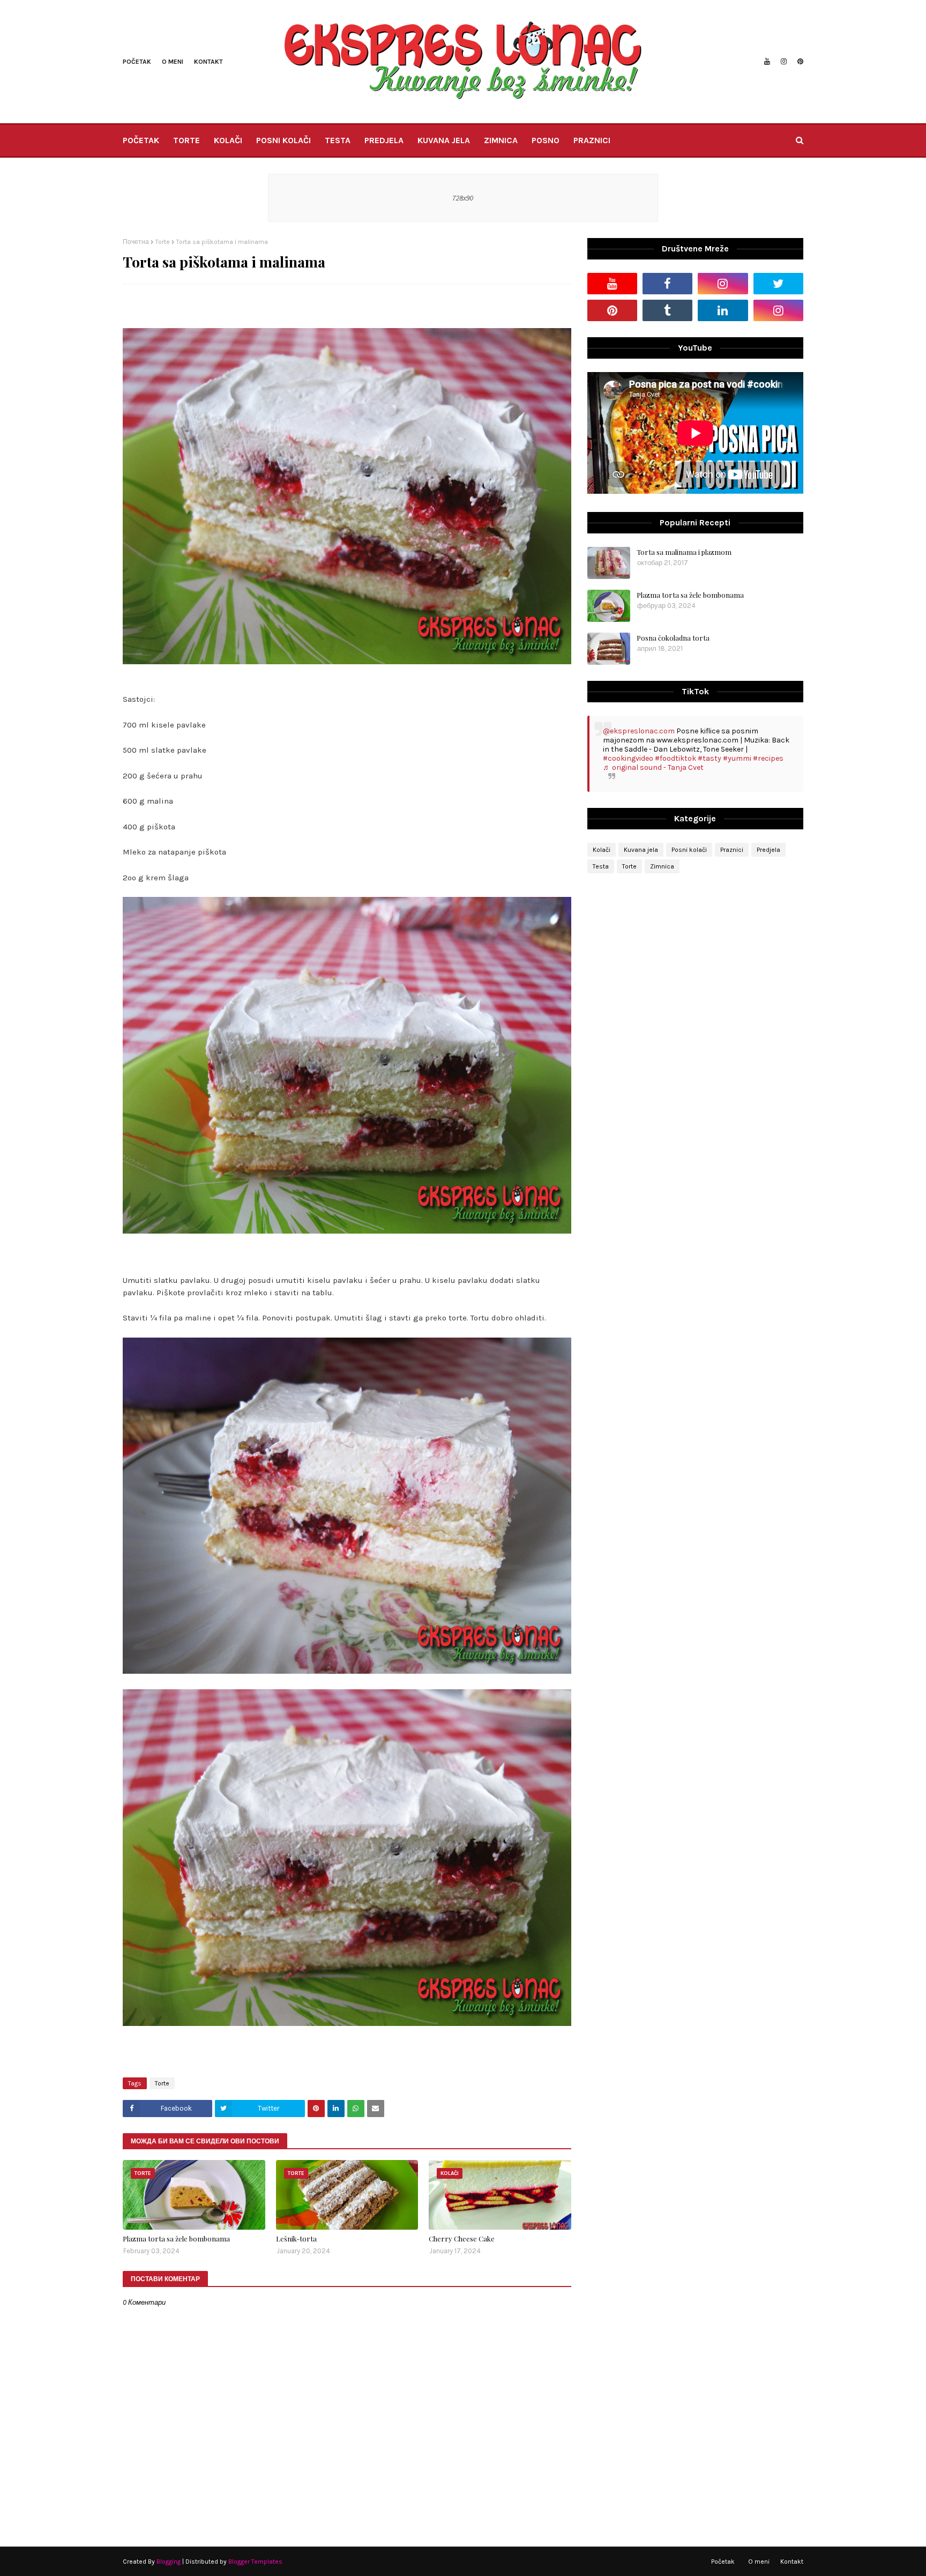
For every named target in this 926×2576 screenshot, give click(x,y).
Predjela (768, 850)
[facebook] (667, 284)
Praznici (732, 850)
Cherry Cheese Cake (462, 2239)
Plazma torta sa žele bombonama (176, 2239)
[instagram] (784, 62)
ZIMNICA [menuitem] (501, 140)
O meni (173, 62)
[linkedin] (723, 310)
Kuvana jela (641, 850)
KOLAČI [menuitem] (228, 140)
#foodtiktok (675, 758)
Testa (601, 866)
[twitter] (778, 284)
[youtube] (767, 62)
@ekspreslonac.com (639, 731)
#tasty (710, 758)
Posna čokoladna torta (673, 638)
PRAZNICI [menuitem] (592, 140)
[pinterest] (799, 62)
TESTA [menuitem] (338, 140)
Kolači (602, 850)
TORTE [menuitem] (186, 140)
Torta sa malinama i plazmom (684, 552)
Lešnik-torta (296, 2239)
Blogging (169, 2562)
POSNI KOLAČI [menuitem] (283, 140)
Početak (137, 62)
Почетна (136, 242)
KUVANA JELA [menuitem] (444, 140)
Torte (163, 242)
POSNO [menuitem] (546, 140)
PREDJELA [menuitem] (384, 140)
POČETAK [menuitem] (141, 140)
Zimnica (662, 866)
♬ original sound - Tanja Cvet (653, 767)
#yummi (737, 758)
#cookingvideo (628, 758)
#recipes (768, 758)
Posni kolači (689, 850)
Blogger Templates (255, 2562)
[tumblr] (667, 310)
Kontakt (208, 62)
